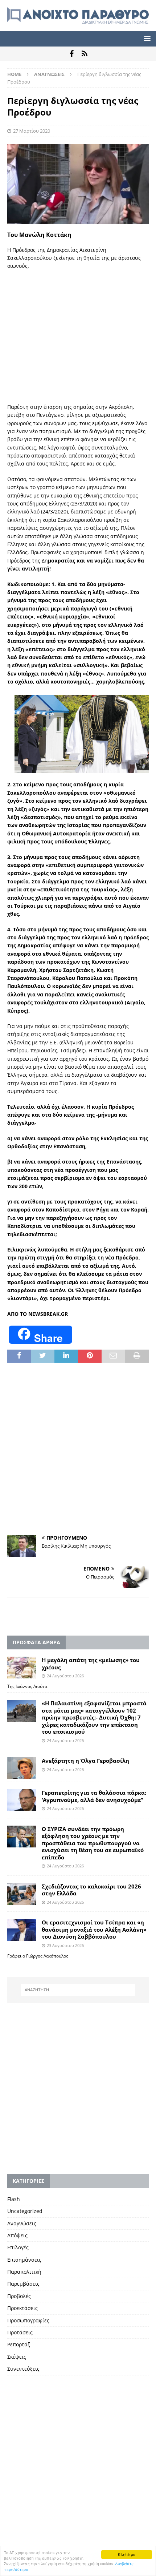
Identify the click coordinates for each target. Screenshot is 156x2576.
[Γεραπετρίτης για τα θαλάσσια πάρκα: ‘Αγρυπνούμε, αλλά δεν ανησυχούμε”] (22, 1800)
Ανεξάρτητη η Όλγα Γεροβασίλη (85, 1761)
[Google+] (84, 54)
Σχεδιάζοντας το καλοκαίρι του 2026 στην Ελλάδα (91, 1890)
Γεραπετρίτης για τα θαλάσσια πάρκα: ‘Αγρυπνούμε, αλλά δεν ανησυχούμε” (94, 1796)
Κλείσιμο (127, 2554)
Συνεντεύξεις (23, 2369)
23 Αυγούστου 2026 (65, 1945)
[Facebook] (72, 54)
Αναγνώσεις (22, 2223)
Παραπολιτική (24, 2272)
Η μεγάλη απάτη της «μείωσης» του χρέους (91, 1664)
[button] (146, 38)
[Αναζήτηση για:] (78, 1990)
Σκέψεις (17, 2357)
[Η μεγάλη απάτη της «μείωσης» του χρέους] (22, 1668)
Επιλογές (18, 2247)
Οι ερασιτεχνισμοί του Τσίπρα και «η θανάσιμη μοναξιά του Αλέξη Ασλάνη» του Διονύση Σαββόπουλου (94, 1929)
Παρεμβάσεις (23, 2284)
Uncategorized (25, 2211)
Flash (14, 2199)
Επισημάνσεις (24, 2260)
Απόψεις (17, 2235)
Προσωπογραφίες (28, 2320)
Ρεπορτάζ (19, 2344)
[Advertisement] (78, 337)
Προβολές (19, 2296)
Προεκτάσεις (22, 2308)
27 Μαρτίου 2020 (32, 131)
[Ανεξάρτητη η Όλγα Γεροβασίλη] (22, 1768)
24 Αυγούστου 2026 (65, 1676)
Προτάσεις (20, 2332)
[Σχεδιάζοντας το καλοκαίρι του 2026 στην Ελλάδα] (22, 1894)
